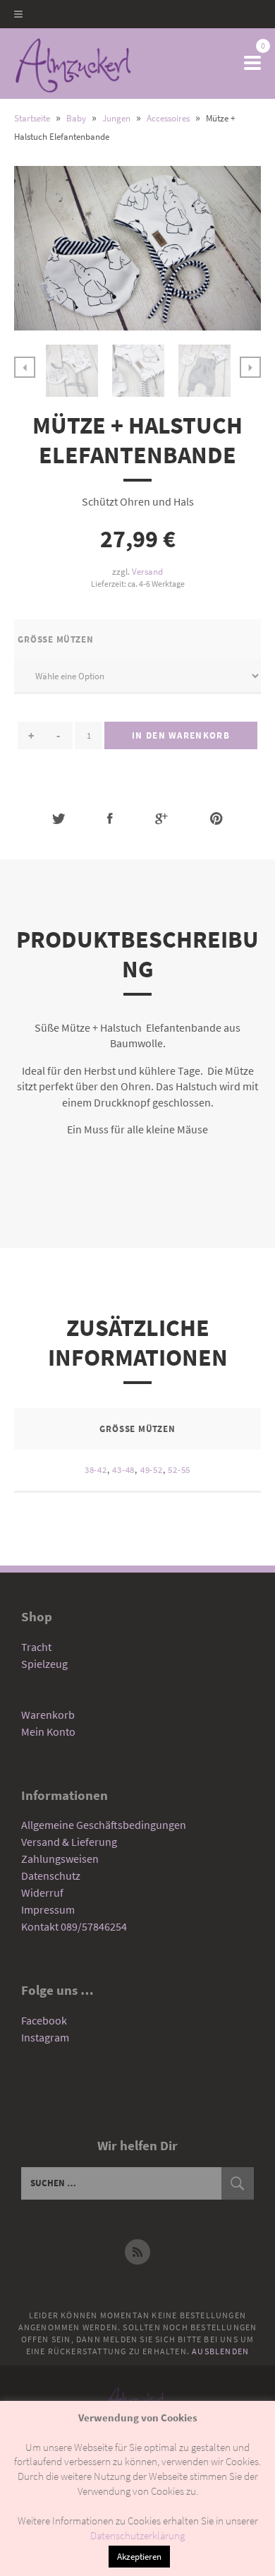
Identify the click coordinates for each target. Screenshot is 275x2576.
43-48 (123, 1470)
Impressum (48, 1909)
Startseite (32, 118)
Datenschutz (51, 1876)
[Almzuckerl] (73, 64)
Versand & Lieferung (69, 1842)
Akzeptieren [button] (139, 2557)
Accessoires (168, 118)
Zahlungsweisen (60, 1859)
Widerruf (42, 1892)
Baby (76, 118)
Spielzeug (44, 1664)
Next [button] (250, 367)
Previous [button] (25, 367)
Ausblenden (220, 2351)
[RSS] (137, 2252)
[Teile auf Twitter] (59, 819)
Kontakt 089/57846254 (74, 1926)
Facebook (44, 2020)
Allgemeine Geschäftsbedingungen (104, 1825)
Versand (147, 571)
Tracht (36, 1647)
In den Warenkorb (181, 735)
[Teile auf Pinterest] (216, 819)
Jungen (116, 118)
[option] (72, 371)
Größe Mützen (55, 639)
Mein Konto (48, 1731)
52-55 (179, 1470)
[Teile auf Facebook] (110, 819)
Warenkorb (48, 1715)
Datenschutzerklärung (137, 2535)
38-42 (96, 1470)
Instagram (45, 2037)
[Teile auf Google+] (161, 819)
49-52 (152, 1470)
